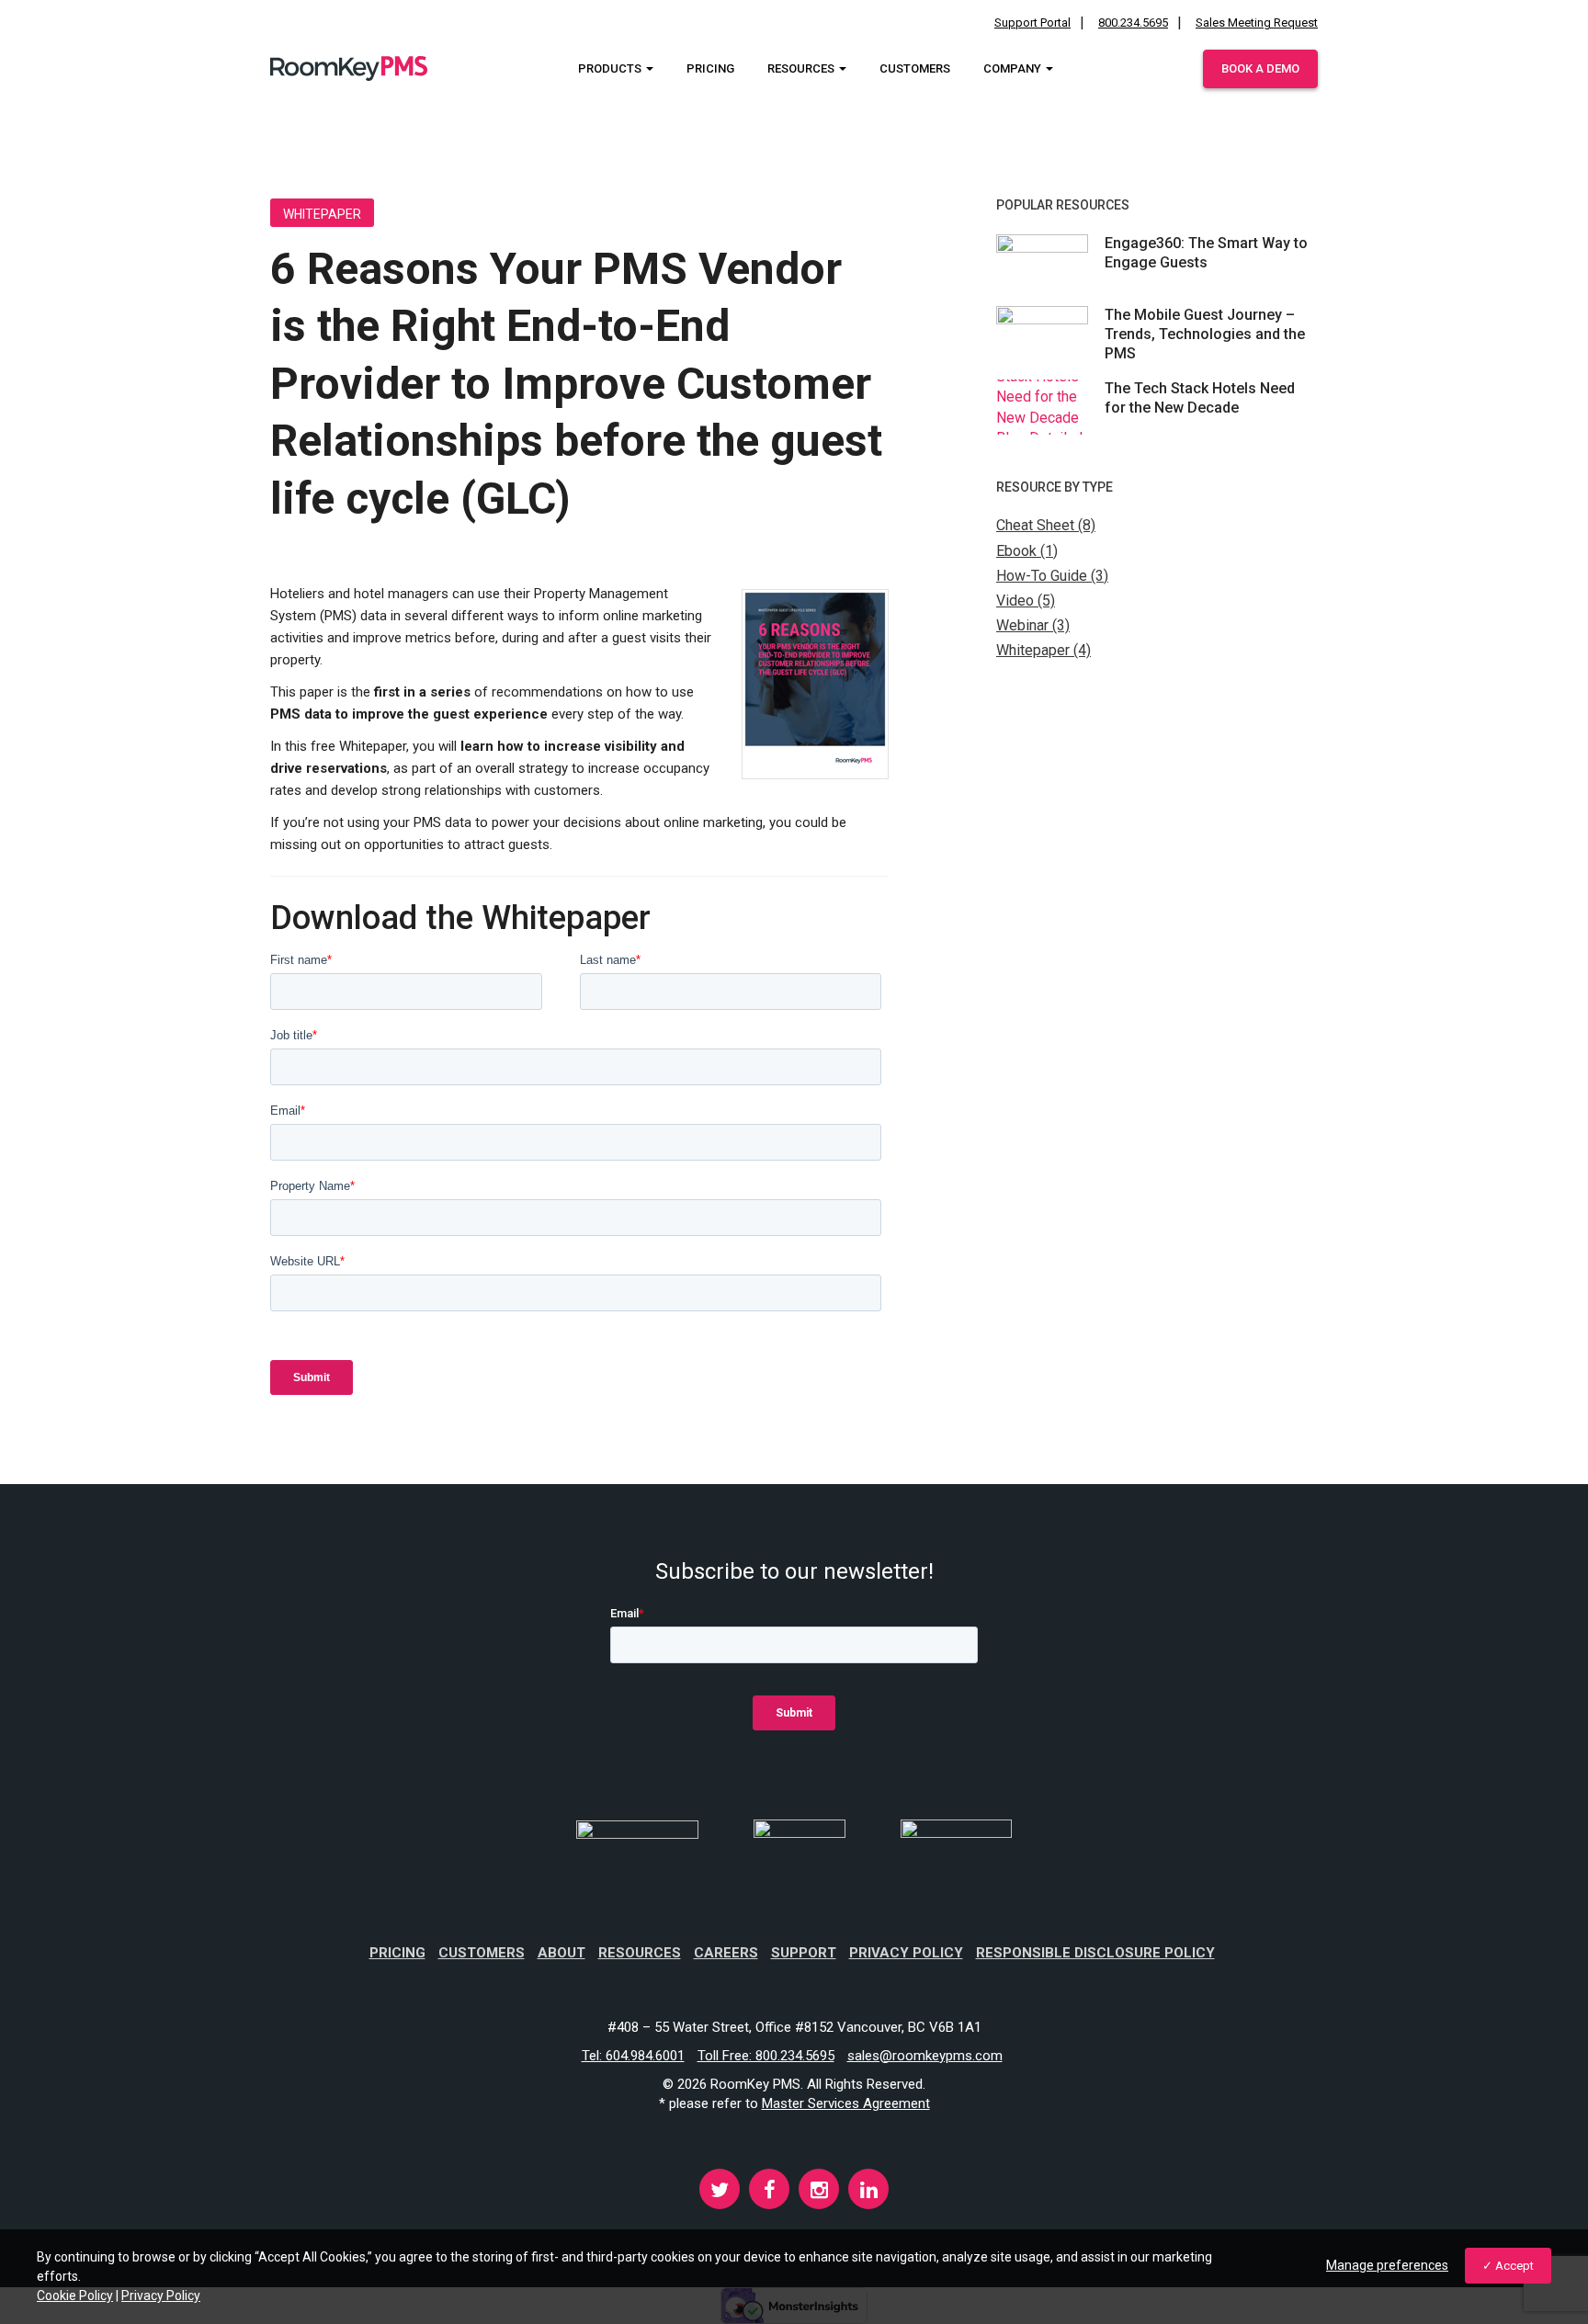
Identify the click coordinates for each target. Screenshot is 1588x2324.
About (561, 1953)
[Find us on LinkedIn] (868, 2193)
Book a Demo (1260, 68)
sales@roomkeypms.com (925, 2056)
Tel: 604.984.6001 (633, 2056)
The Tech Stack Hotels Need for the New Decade (1200, 398)
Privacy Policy (906, 1953)
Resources (802, 68)
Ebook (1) (1027, 551)
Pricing (710, 68)
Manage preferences (1387, 2265)
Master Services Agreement (846, 2103)
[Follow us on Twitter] (720, 2193)
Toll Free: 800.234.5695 (766, 2056)
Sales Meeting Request (1257, 23)
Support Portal (1032, 23)
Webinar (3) (1033, 625)
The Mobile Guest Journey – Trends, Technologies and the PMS (1205, 334)
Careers (726, 1953)
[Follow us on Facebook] (769, 2193)
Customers (915, 68)
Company (1014, 68)
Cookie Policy (75, 2296)
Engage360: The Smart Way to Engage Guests (1206, 253)
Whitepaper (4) (1044, 650)
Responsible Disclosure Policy (1095, 1953)
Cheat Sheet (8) (1046, 525)
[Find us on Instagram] (819, 2193)
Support (804, 1953)
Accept (1514, 2266)
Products (611, 68)
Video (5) (1026, 601)
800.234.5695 (1133, 23)
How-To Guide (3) (1052, 576)
